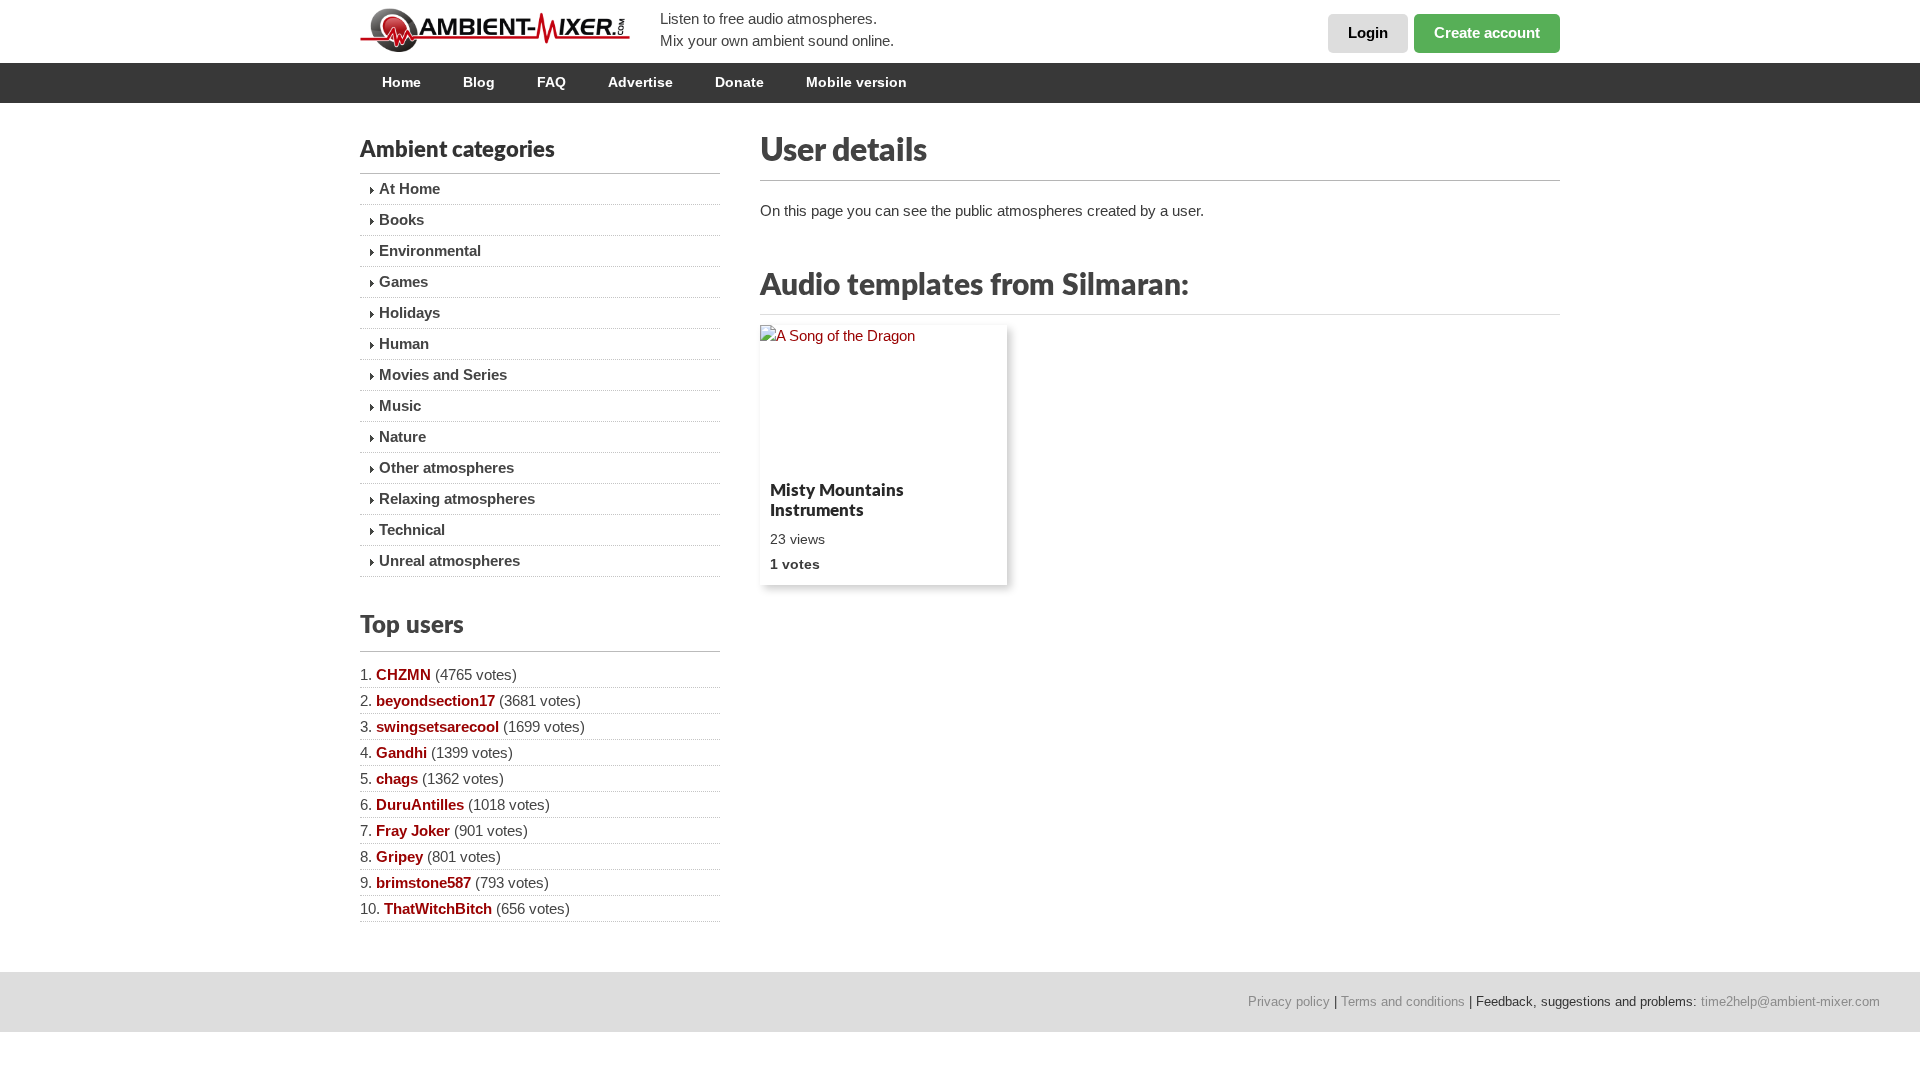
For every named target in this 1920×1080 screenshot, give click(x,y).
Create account (1487, 32)
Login (1368, 32)
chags (397, 778)
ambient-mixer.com (510, 30)
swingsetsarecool (437, 726)
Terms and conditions (1403, 1001)
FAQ (551, 82)
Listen (808, 446)
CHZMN (403, 674)
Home (401, 82)
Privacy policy (1289, 1001)
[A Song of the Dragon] (883, 399)
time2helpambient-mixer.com (1790, 1001)
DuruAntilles (420, 804)
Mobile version (856, 82)
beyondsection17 (435, 700)
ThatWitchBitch (438, 908)
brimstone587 (423, 882)
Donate (739, 82)
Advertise (640, 82)
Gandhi (401, 752)
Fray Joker (413, 830)
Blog (479, 82)
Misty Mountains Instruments (837, 500)
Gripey (399, 856)
